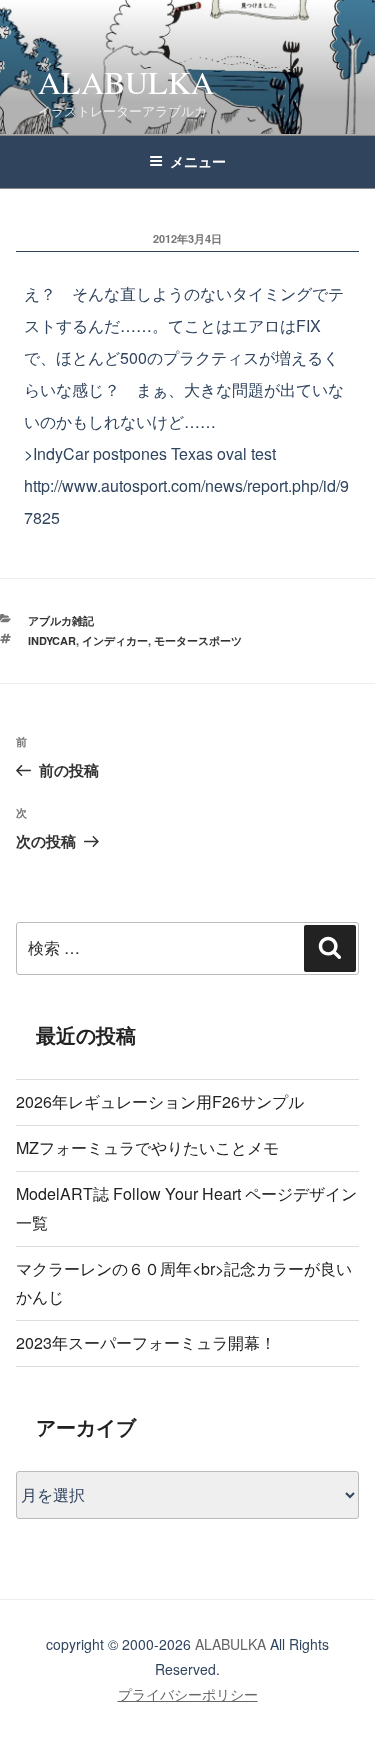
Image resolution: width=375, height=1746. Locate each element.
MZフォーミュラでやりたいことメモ (147, 1147)
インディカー (115, 640)
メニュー (198, 161)
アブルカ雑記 (61, 620)
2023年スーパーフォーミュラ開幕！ (146, 1342)
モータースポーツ (198, 640)
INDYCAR (52, 640)
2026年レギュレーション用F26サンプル (160, 1101)
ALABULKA (126, 81)
